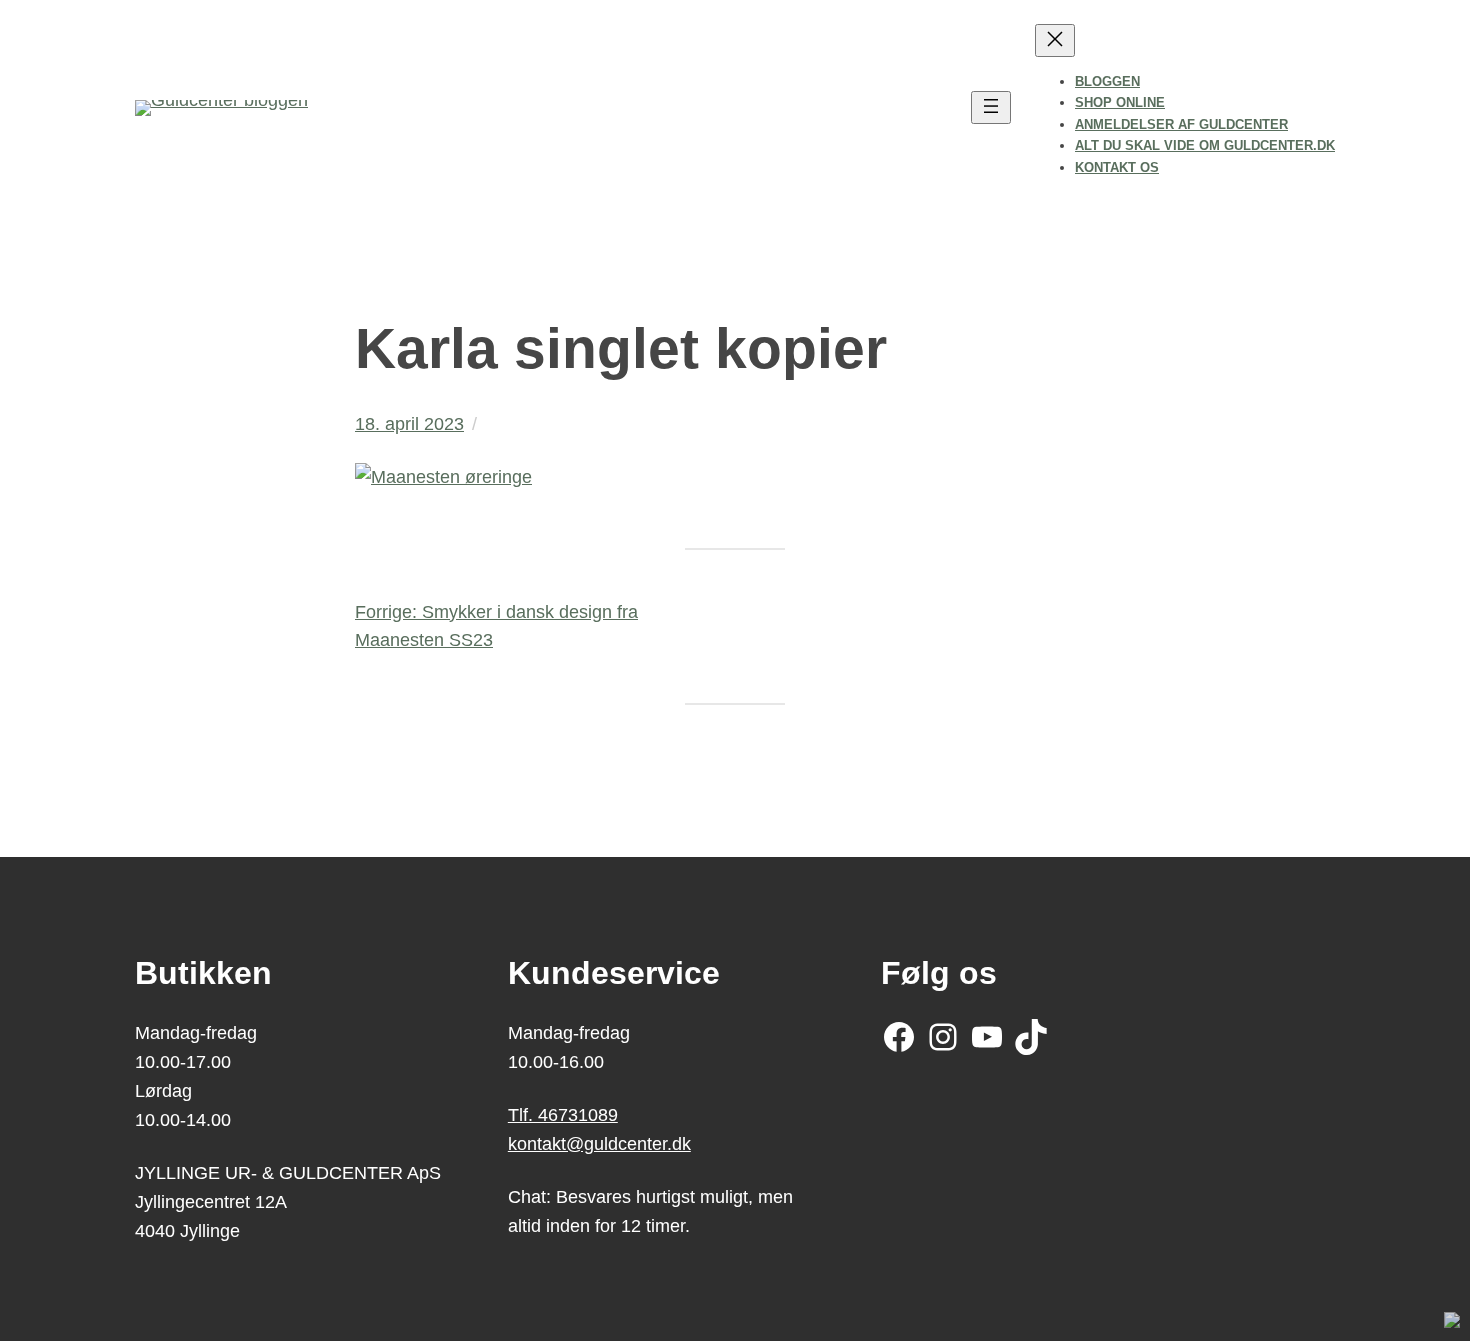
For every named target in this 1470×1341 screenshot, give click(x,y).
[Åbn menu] (991, 107)
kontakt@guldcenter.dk (599, 1144)
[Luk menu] (1055, 40)
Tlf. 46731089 (563, 1115)
